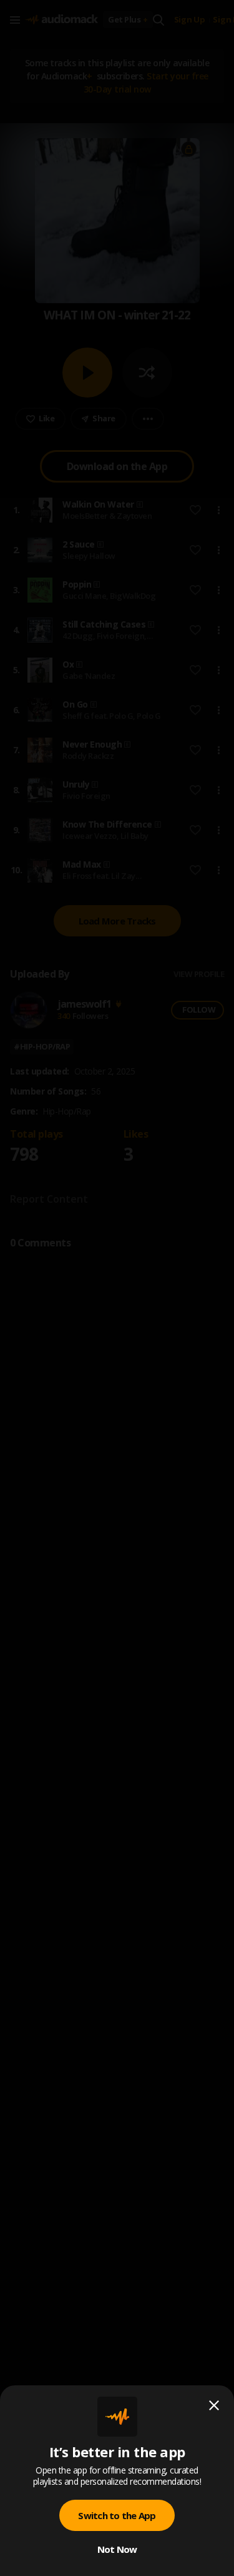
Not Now (117, 2549)
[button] (117, 1288)
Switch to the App (117, 2515)
